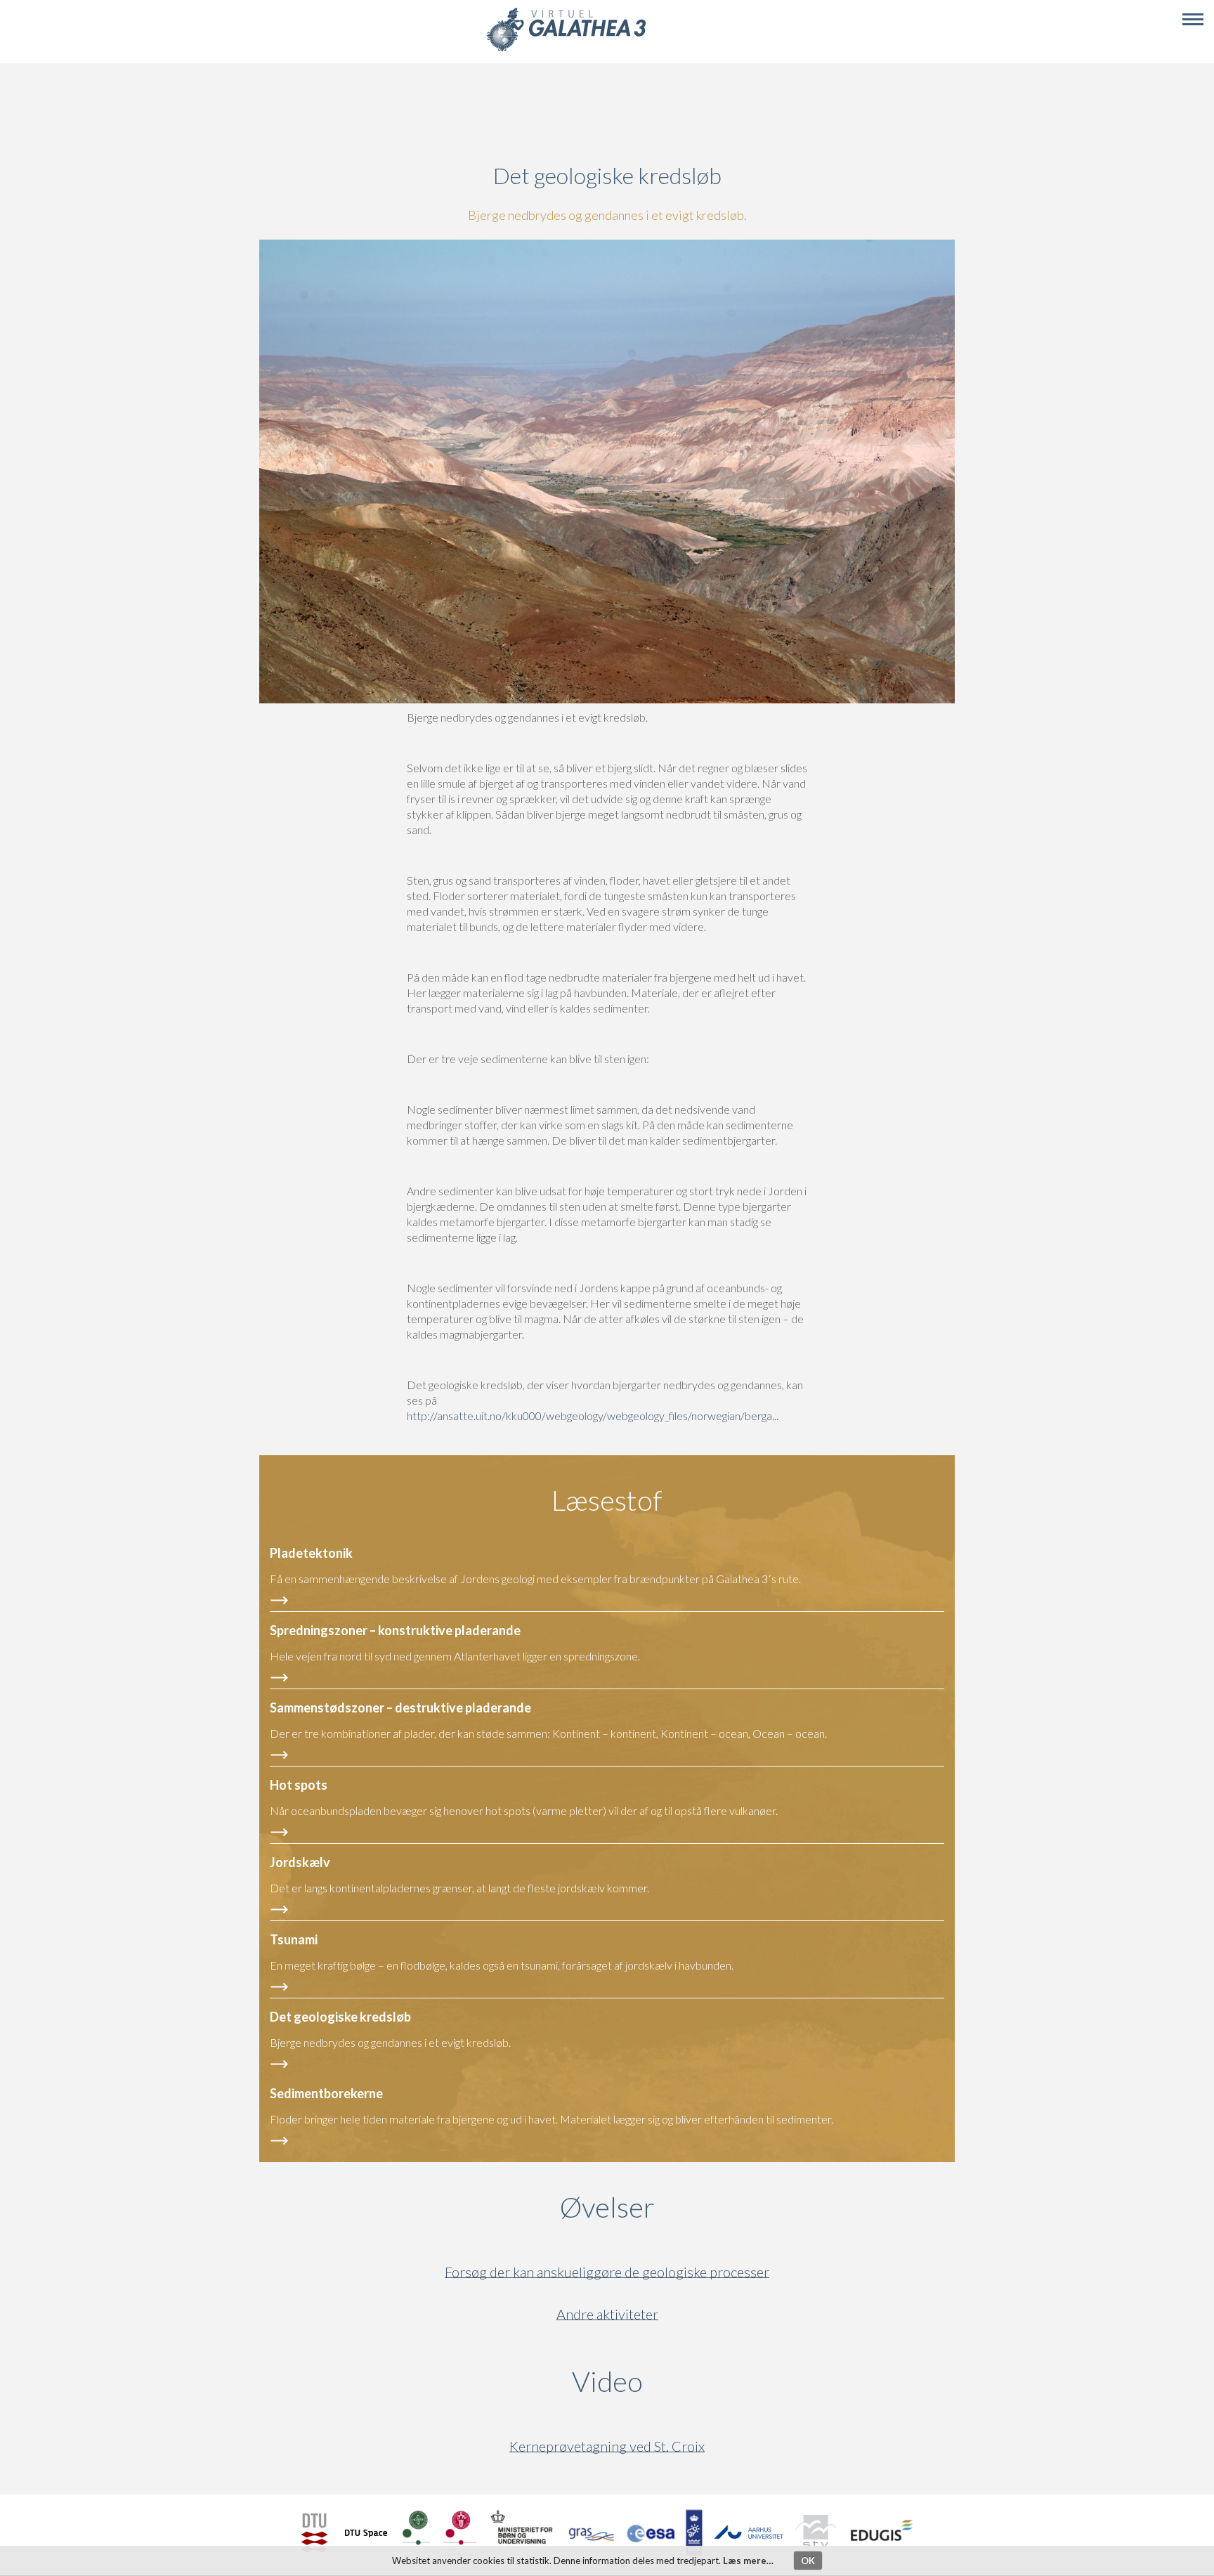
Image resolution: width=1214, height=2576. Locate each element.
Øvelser (607, 2207)
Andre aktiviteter (607, 2314)
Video (675, 2381)
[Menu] (1193, 20)
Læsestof (607, 1500)
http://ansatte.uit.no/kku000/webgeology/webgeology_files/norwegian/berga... (593, 1416)
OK (808, 2561)
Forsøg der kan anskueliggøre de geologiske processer (607, 2272)
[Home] (566, 50)
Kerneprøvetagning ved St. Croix (607, 2446)
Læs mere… (748, 2561)
